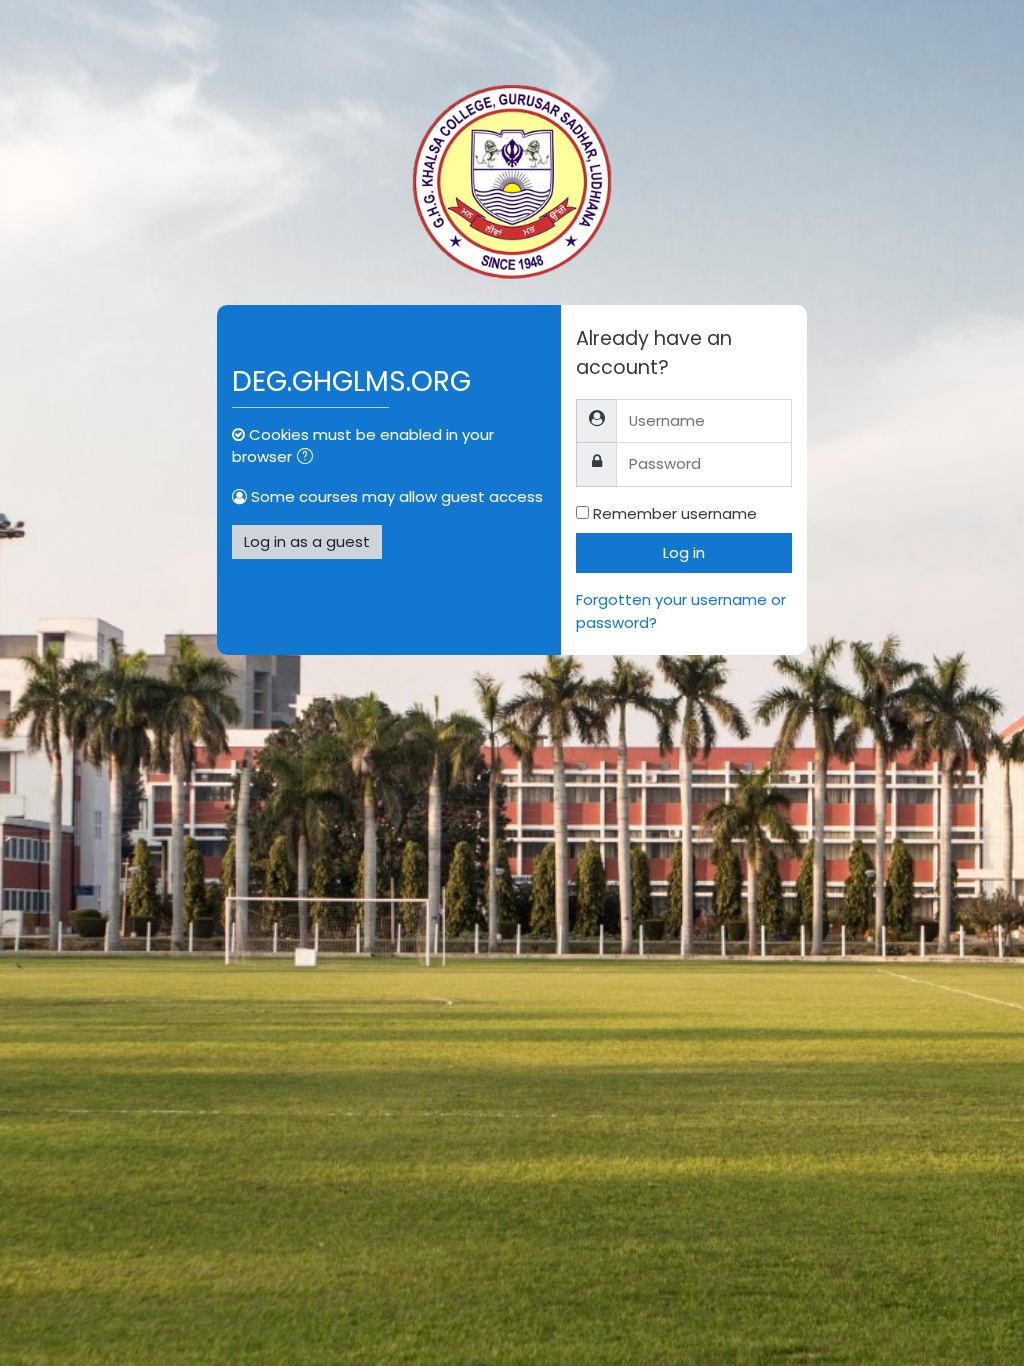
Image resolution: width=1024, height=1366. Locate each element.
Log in (684, 552)
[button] (309, 458)
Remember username (675, 513)
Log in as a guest (307, 541)
